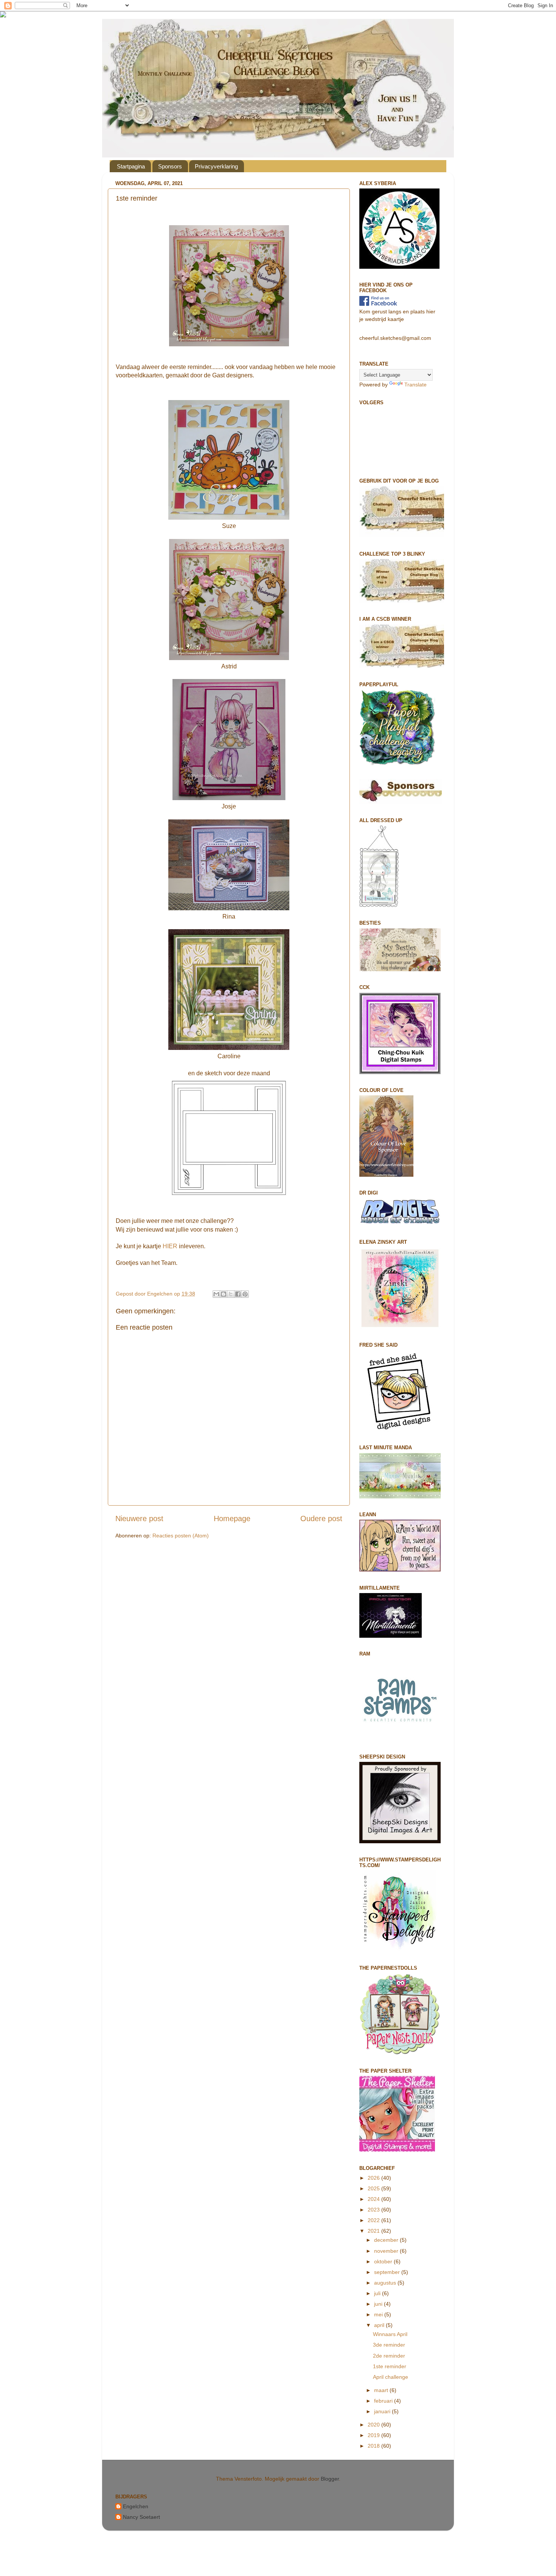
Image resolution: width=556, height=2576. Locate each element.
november (387, 2251)
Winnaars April (390, 2334)
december (387, 2240)
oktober (384, 2261)
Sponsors (170, 166)
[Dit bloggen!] (224, 1294)
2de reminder (389, 2356)
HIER (170, 1246)
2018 (374, 2446)
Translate (415, 385)
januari (383, 2411)
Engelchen (136, 2506)
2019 (374, 2435)
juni (379, 2304)
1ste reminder (390, 2366)
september (388, 2272)
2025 (374, 2188)
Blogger (330, 2479)
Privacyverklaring (216, 166)
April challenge (391, 2377)
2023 (374, 2210)
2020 (374, 2425)
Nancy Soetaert (141, 2517)
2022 (374, 2220)
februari (384, 2401)
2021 (374, 2231)
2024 (374, 2199)
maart (382, 2390)
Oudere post (321, 1519)
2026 (374, 2178)
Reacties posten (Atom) (181, 1536)
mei (379, 2314)
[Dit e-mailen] (216, 1294)
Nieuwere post (139, 1519)
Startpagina (131, 166)
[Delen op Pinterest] (245, 1294)
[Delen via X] (231, 1294)
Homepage (232, 1519)
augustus (386, 2283)
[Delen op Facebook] (238, 1294)
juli (378, 2293)
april (380, 2325)
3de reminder (389, 2345)
